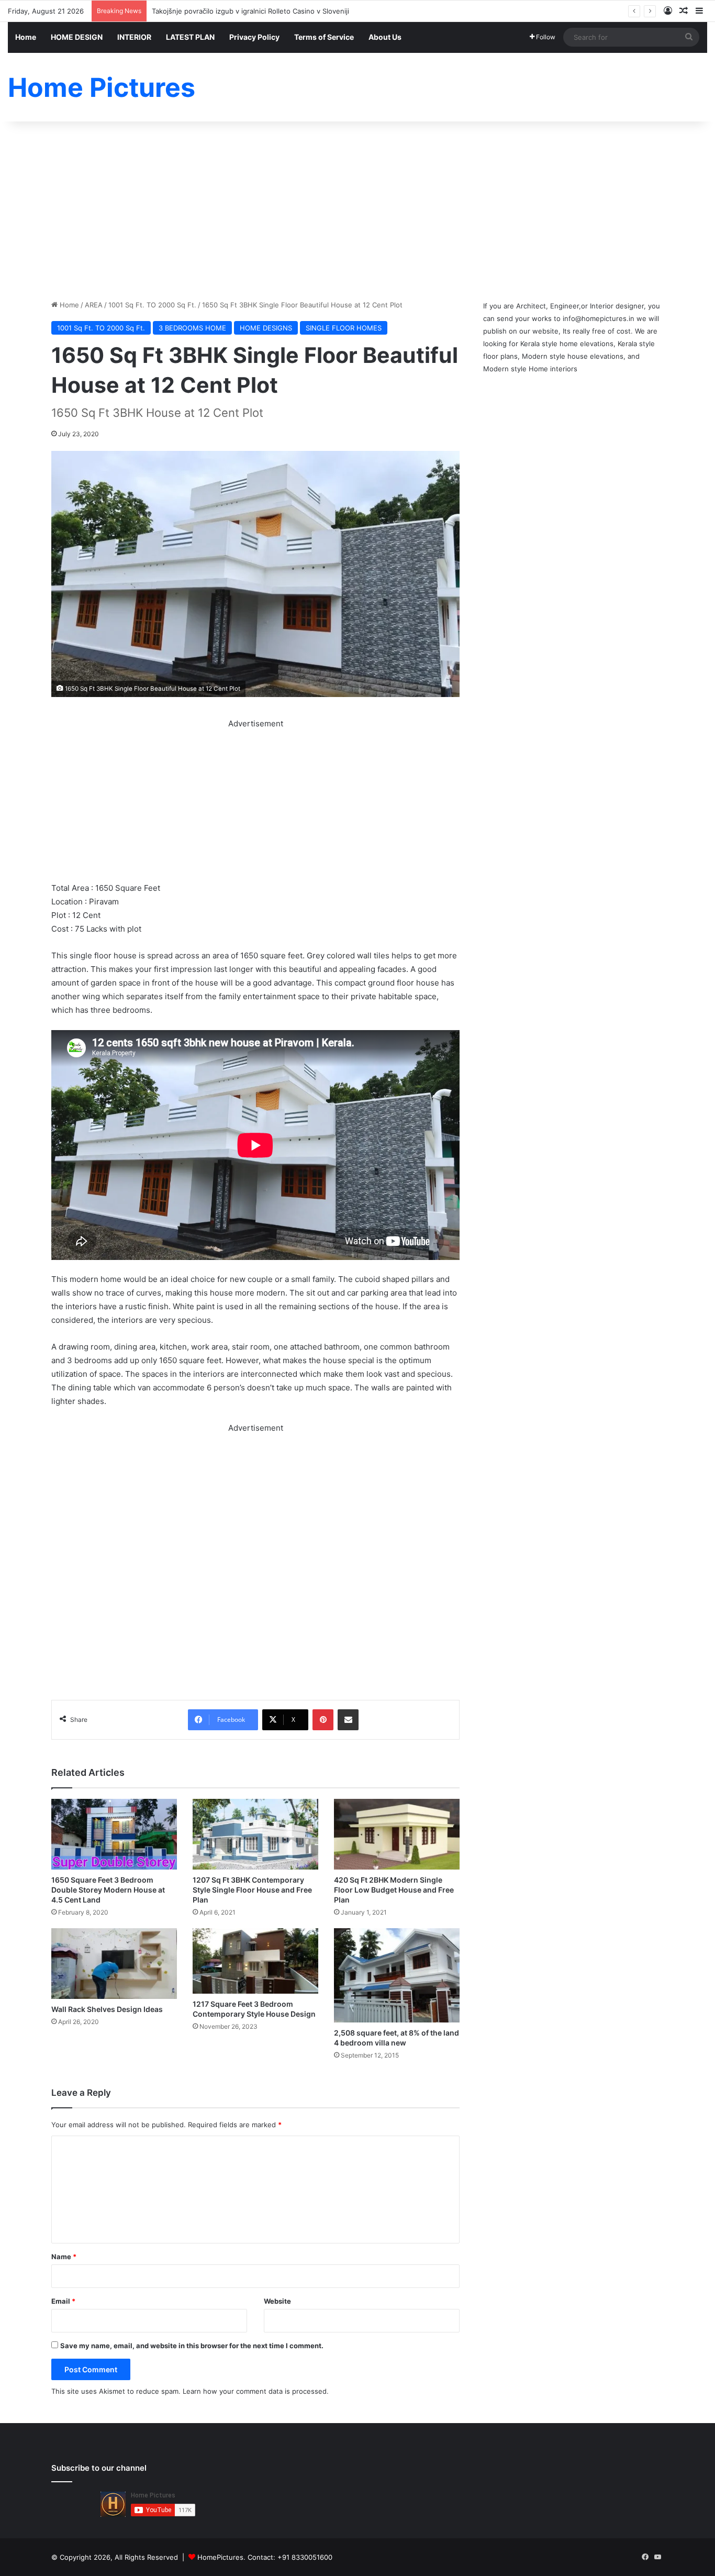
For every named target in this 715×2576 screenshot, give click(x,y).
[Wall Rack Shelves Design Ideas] (114, 1964)
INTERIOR (134, 37)
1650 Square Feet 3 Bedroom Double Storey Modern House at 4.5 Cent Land (108, 1890)
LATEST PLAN (190, 37)
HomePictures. (222, 2557)
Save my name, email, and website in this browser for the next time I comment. (192, 2346)
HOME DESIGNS (266, 328)
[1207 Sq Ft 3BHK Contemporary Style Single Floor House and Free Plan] (255, 1834)
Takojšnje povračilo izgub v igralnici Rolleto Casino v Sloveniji (250, 11)
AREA (94, 305)
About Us (385, 37)
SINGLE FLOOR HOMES (344, 328)
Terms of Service (324, 37)
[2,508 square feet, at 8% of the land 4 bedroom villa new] (397, 1975)
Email (63, 2301)
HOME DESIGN (77, 37)
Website (277, 2301)
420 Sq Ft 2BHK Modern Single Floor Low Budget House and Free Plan (394, 1890)
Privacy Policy (254, 37)
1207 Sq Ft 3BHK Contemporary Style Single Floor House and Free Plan (252, 1890)
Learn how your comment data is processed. (256, 2391)
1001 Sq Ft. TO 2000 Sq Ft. (152, 305)
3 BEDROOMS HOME (192, 328)
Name (64, 2257)
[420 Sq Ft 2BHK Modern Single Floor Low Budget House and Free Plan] (397, 1834)
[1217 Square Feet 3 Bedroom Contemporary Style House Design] (255, 1961)
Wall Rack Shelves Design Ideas (107, 2009)
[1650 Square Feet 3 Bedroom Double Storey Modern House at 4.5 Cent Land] (114, 1834)
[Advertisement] (357, 211)
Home (26, 37)
